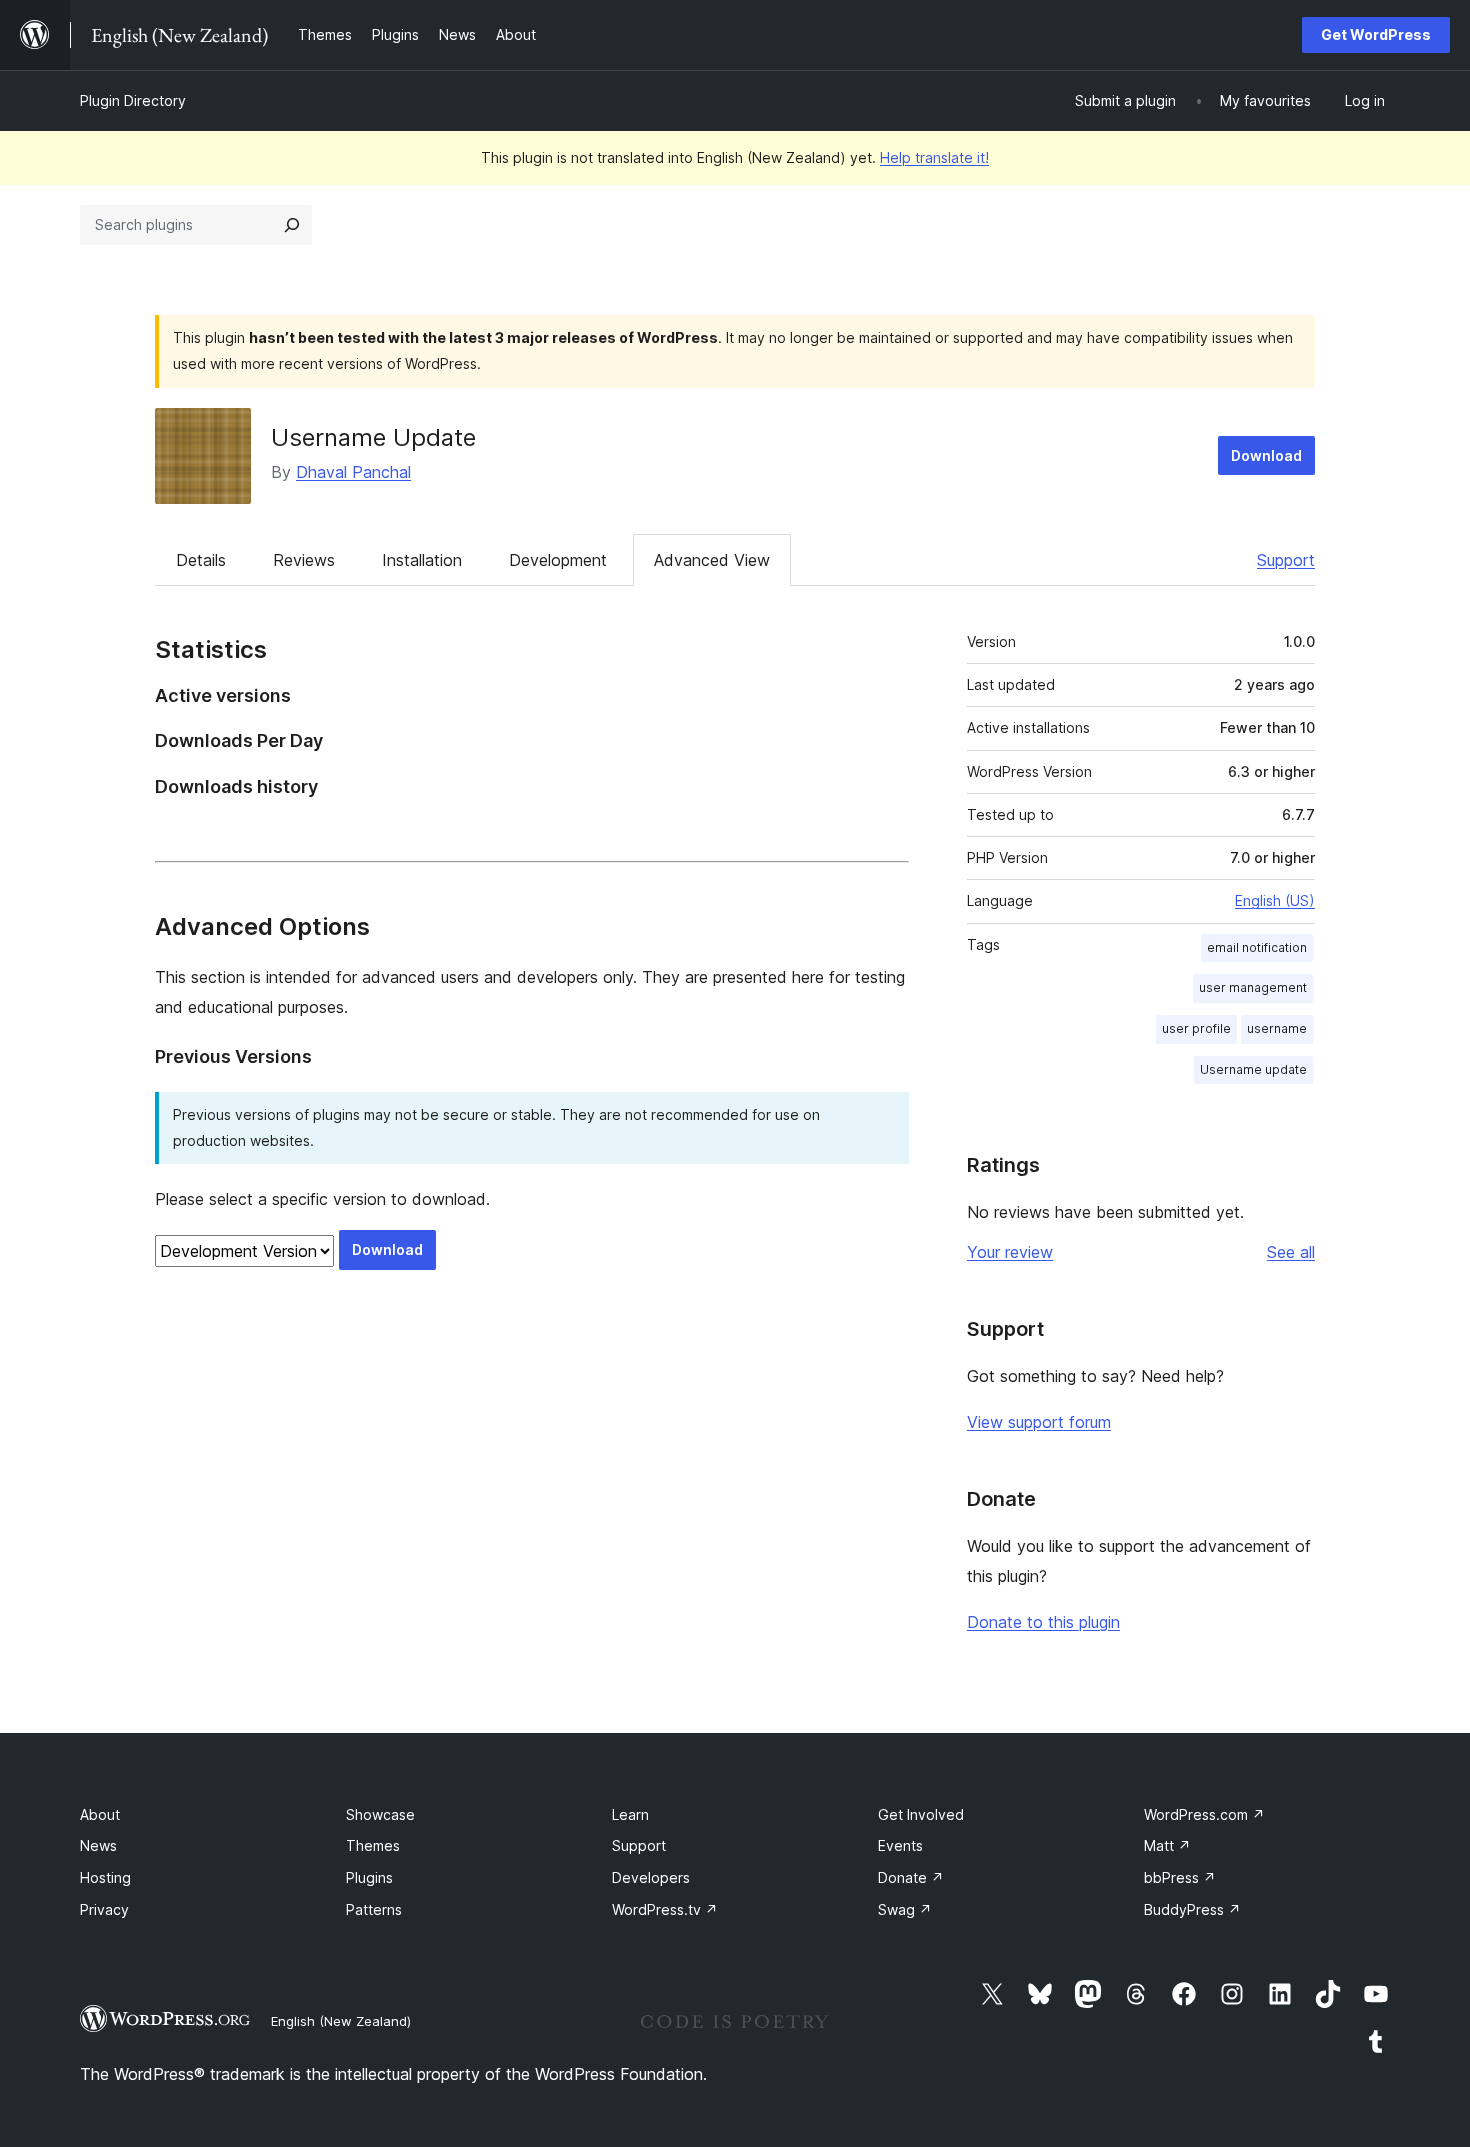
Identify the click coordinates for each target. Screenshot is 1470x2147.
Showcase (380, 1814)
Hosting (105, 1877)
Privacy (104, 1909)
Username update (1253, 1069)
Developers (651, 1877)
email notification (1257, 947)
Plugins (369, 1877)
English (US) (1275, 900)
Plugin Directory (133, 100)
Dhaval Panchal (353, 472)
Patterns (374, 1909)
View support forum (1039, 1422)
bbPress (1180, 1877)
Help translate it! (934, 157)
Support (1286, 560)
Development (558, 560)
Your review (1010, 1252)
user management (1253, 987)
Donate (911, 1877)
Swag (905, 1909)
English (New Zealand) (341, 2021)
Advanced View (712, 560)
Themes (373, 1845)
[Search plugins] (292, 225)
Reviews (304, 560)
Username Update (373, 437)
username (1277, 1028)
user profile (1196, 1028)
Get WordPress (1376, 34)
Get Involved (921, 1814)
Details (201, 560)
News (98, 1845)
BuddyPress (1192, 1909)
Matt (1167, 1845)
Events (900, 1845)
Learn (630, 1814)
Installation (422, 560)
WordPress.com (1204, 1814)
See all (1291, 1252)
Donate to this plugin (1043, 1622)
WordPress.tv (665, 1909)
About (100, 1814)
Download (1266, 455)
